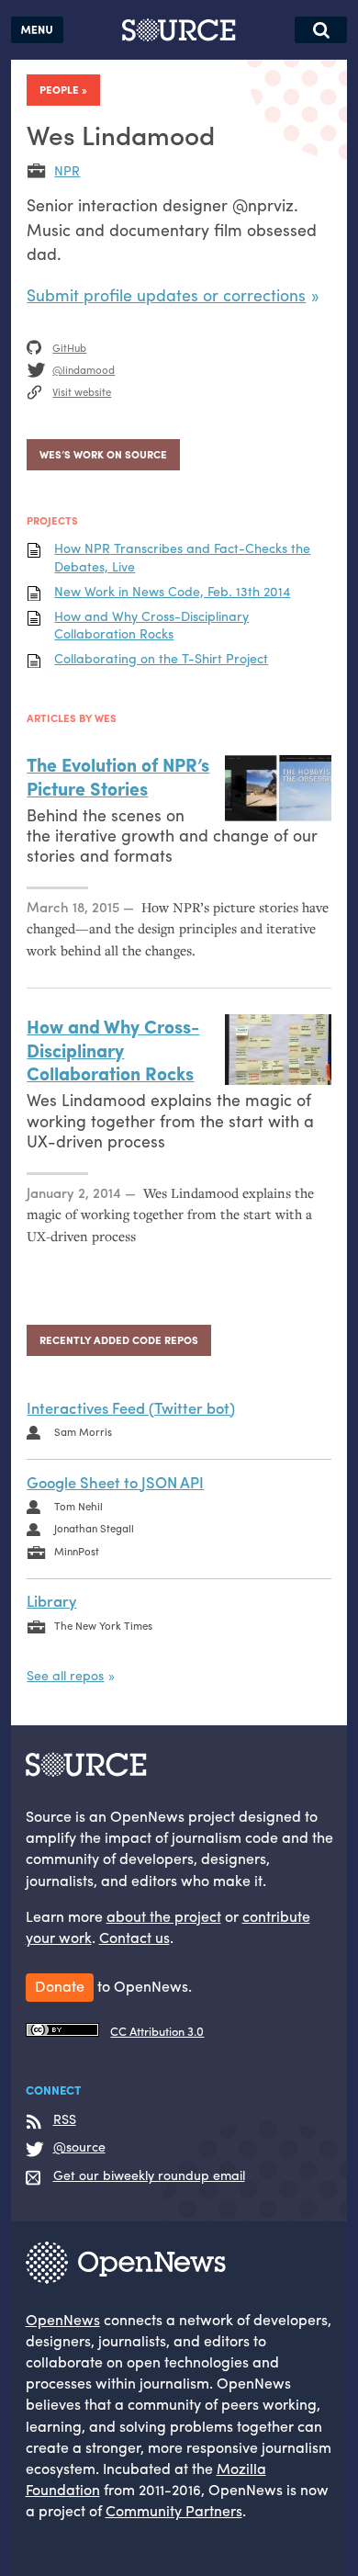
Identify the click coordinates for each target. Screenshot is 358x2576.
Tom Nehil (78, 1506)
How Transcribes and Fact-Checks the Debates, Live (182, 557)
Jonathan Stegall (94, 1528)
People (59, 89)
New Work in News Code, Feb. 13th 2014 (172, 591)
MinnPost (77, 1551)
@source (79, 2147)
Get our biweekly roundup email (149, 2175)
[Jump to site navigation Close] (37, 30)
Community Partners (174, 2510)
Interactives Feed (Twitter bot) (131, 1407)
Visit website (82, 391)
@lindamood (84, 369)
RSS (65, 2119)
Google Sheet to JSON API (115, 1482)
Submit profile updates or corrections (166, 294)
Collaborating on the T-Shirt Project (161, 658)
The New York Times (103, 1625)
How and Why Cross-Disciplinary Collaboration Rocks (151, 625)
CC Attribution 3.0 (157, 2031)
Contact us (134, 1937)
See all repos (65, 1675)
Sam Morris (83, 1431)
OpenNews (63, 2319)
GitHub (69, 347)
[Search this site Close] (321, 30)
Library (51, 1600)
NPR (67, 170)
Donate (60, 1986)
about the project (164, 1916)
